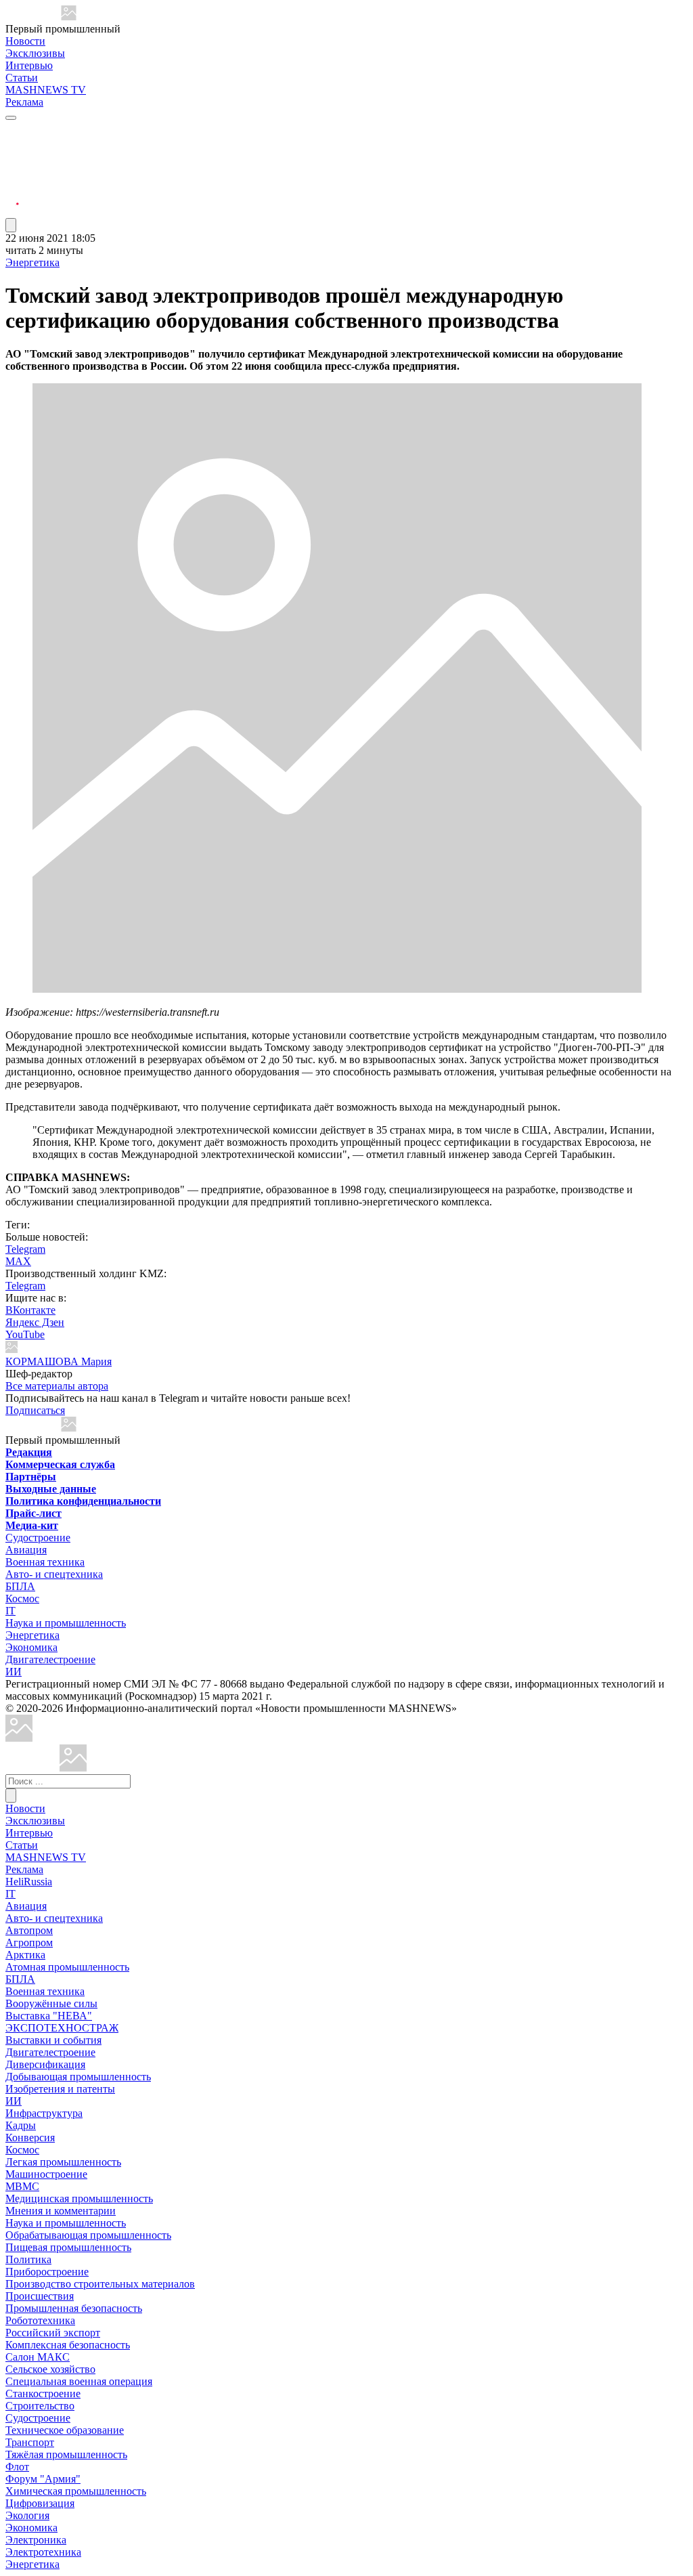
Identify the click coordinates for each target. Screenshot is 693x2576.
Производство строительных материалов (100, 2284)
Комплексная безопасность (68, 2345)
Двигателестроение (50, 1659)
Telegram (25, 1249)
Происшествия (40, 2296)
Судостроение (38, 1538)
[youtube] (12, 163)
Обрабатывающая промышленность (88, 2235)
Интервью (29, 65)
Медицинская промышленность (79, 2198)
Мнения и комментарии (61, 2211)
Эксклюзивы (35, 53)
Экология (27, 2515)
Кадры (21, 2125)
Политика (28, 2259)
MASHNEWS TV (46, 90)
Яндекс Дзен (35, 1322)
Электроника (36, 2540)
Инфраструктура (44, 2113)
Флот (17, 2467)
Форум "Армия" (43, 2479)
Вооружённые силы (51, 2003)
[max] (12, 147)
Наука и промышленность (66, 1623)
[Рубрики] (11, 118)
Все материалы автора (57, 1386)
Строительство (40, 2406)
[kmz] (73, 1768)
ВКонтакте (30, 1310)
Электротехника (43, 2552)
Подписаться (35, 1410)
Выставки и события (53, 2040)
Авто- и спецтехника (54, 1574)
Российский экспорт (53, 2333)
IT (10, 1611)
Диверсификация (45, 2064)
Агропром (29, 1942)
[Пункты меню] (11, 225)
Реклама (24, 102)
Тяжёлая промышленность (66, 2454)
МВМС (22, 2186)
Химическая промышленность (76, 2491)
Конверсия (30, 2138)
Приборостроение (47, 2272)
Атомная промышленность (67, 1967)
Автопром (29, 1930)
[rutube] (12, 212)
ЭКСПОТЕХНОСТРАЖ (62, 2028)
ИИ (14, 1672)
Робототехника (40, 2320)
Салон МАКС (38, 2357)
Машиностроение (46, 2174)
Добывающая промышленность (78, 2077)
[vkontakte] (12, 179)
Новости (25, 41)
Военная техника (45, 1562)
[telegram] (12, 130)
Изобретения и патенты (60, 2089)
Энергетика (32, 262)
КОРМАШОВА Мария (59, 1361)
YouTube (25, 1334)
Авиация (26, 1550)
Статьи (22, 78)
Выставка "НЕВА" (49, 2016)
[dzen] (12, 195)
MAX (18, 1261)
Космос (22, 1598)
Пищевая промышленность (68, 2247)
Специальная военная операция (79, 2381)
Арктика (25, 1955)
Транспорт (30, 2442)
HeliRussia (29, 1882)
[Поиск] (11, 1796)
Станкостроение (43, 2393)
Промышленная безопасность (74, 2308)
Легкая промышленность (63, 2162)
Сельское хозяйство (50, 2369)
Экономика (31, 1647)
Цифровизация (40, 2503)
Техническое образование (65, 2430)
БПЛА (20, 1586)
